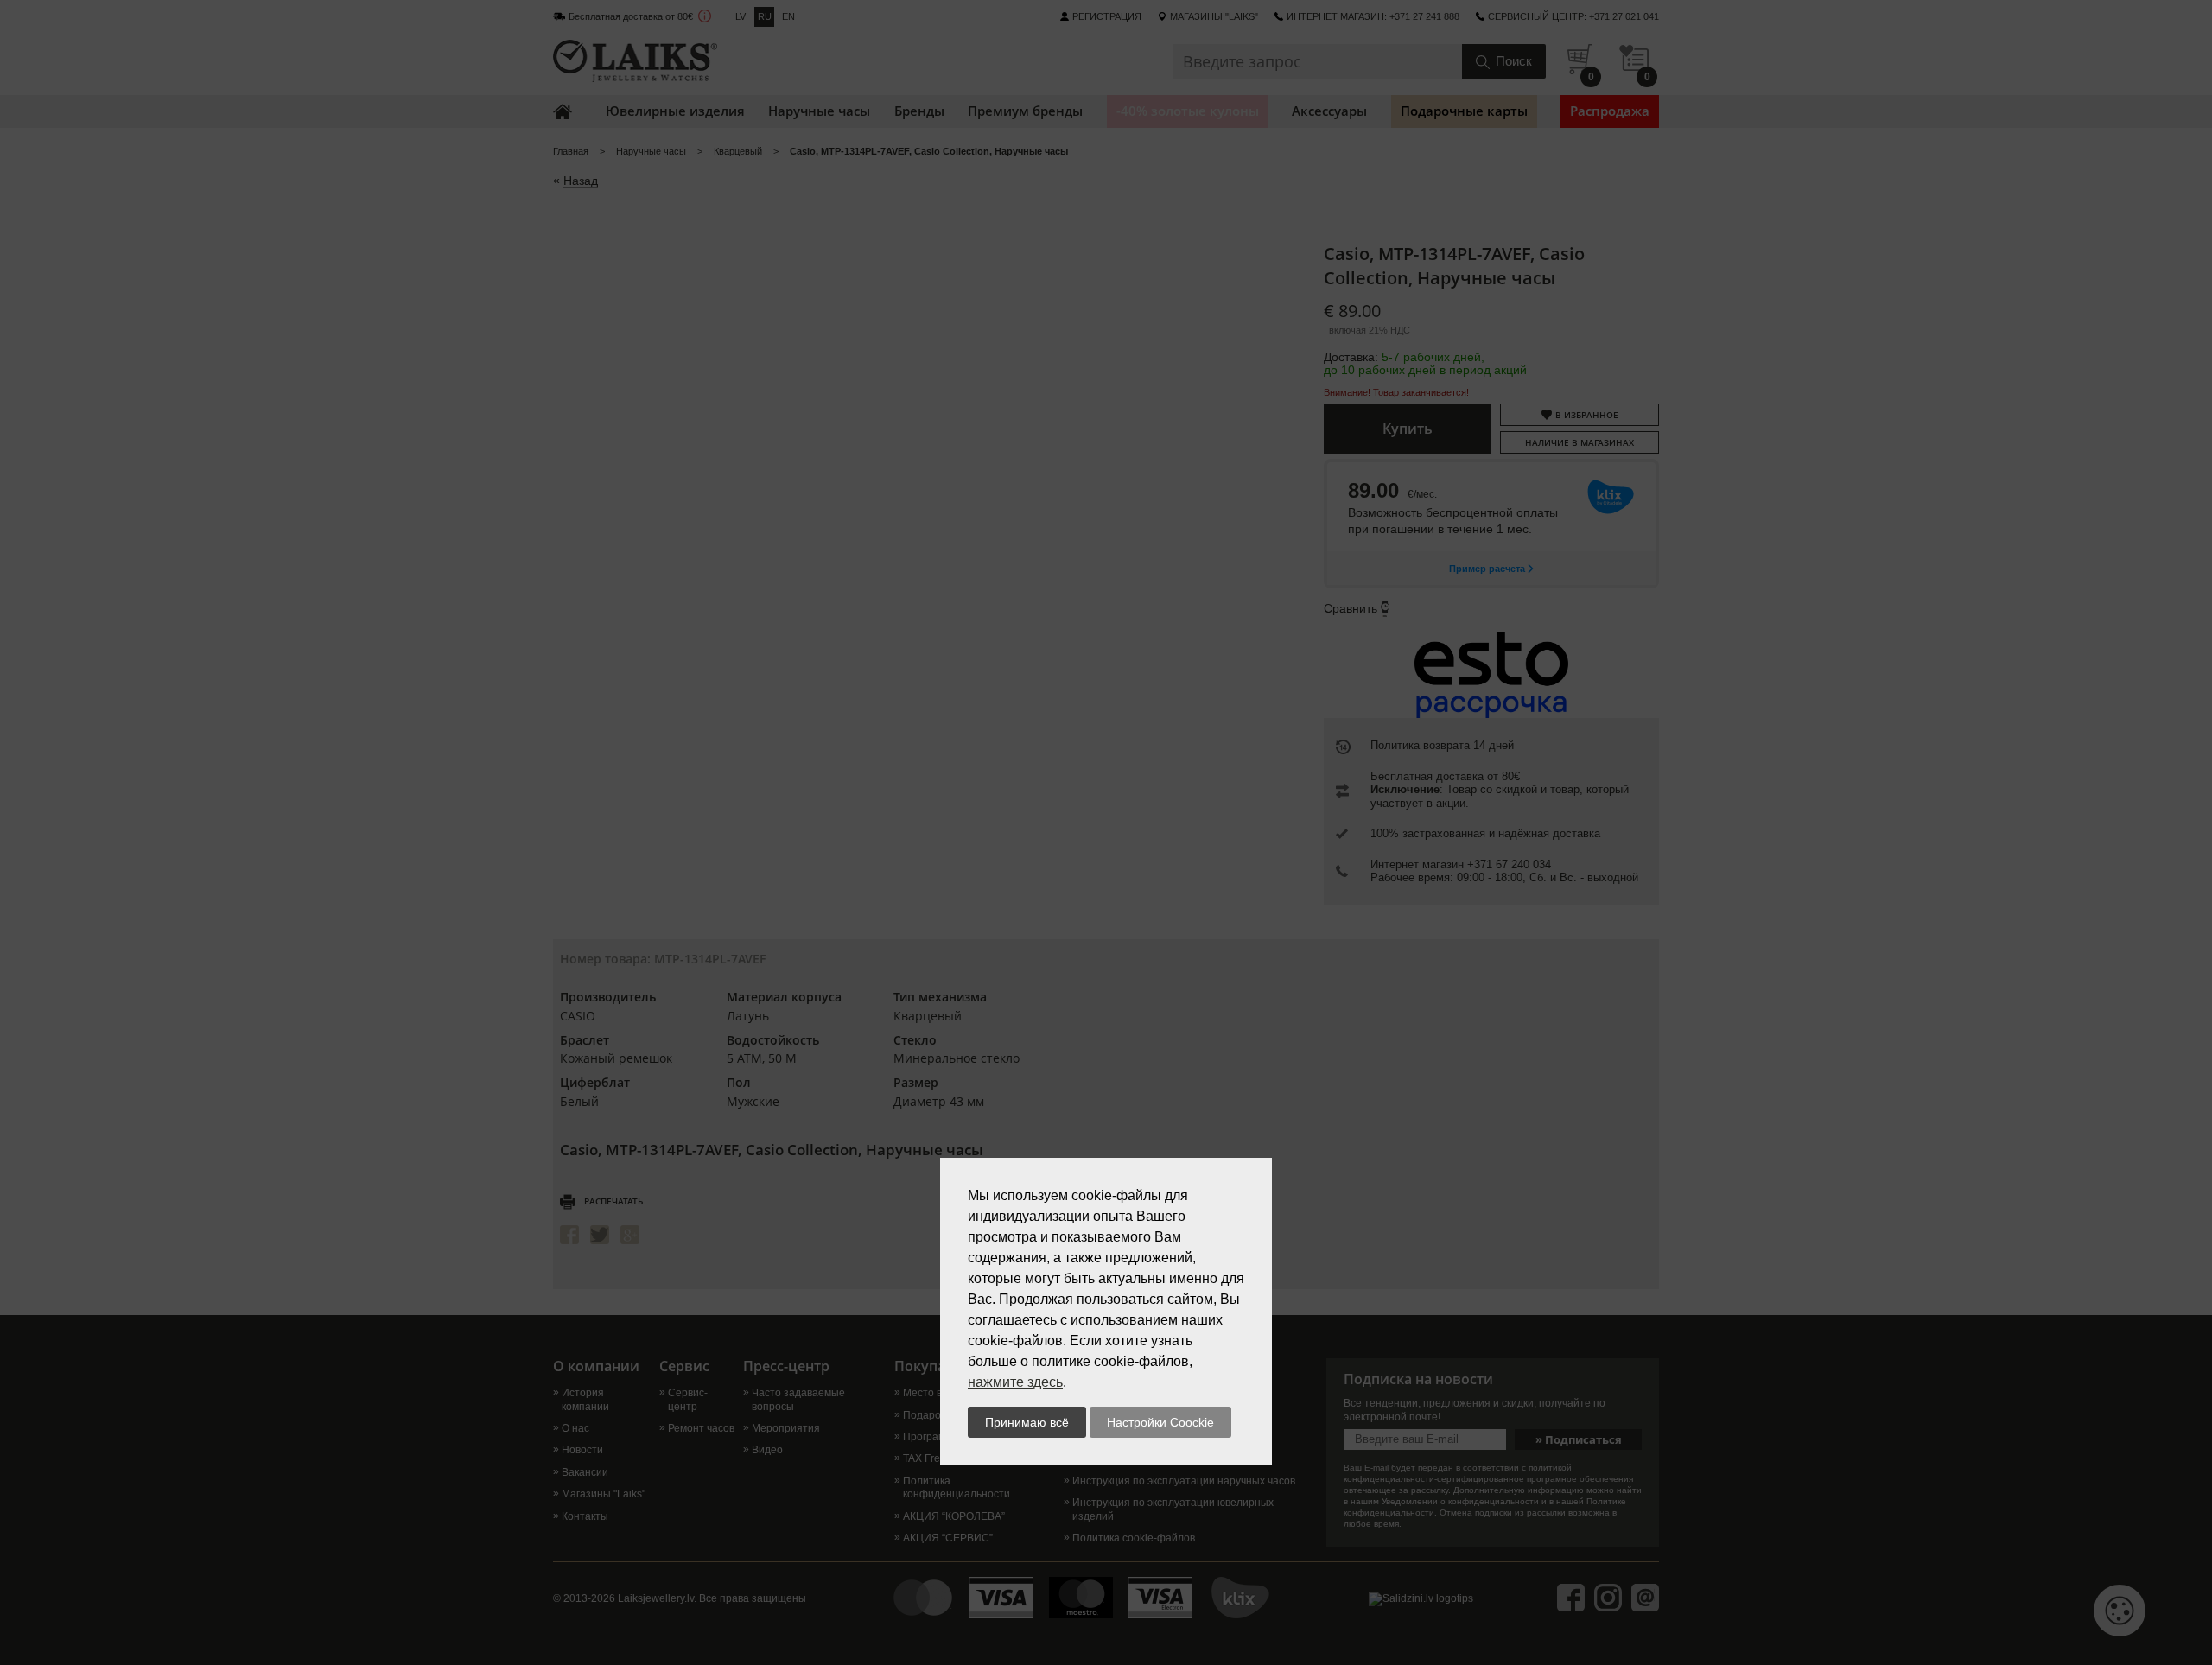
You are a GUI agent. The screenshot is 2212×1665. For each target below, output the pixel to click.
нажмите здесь (1015, 1382)
